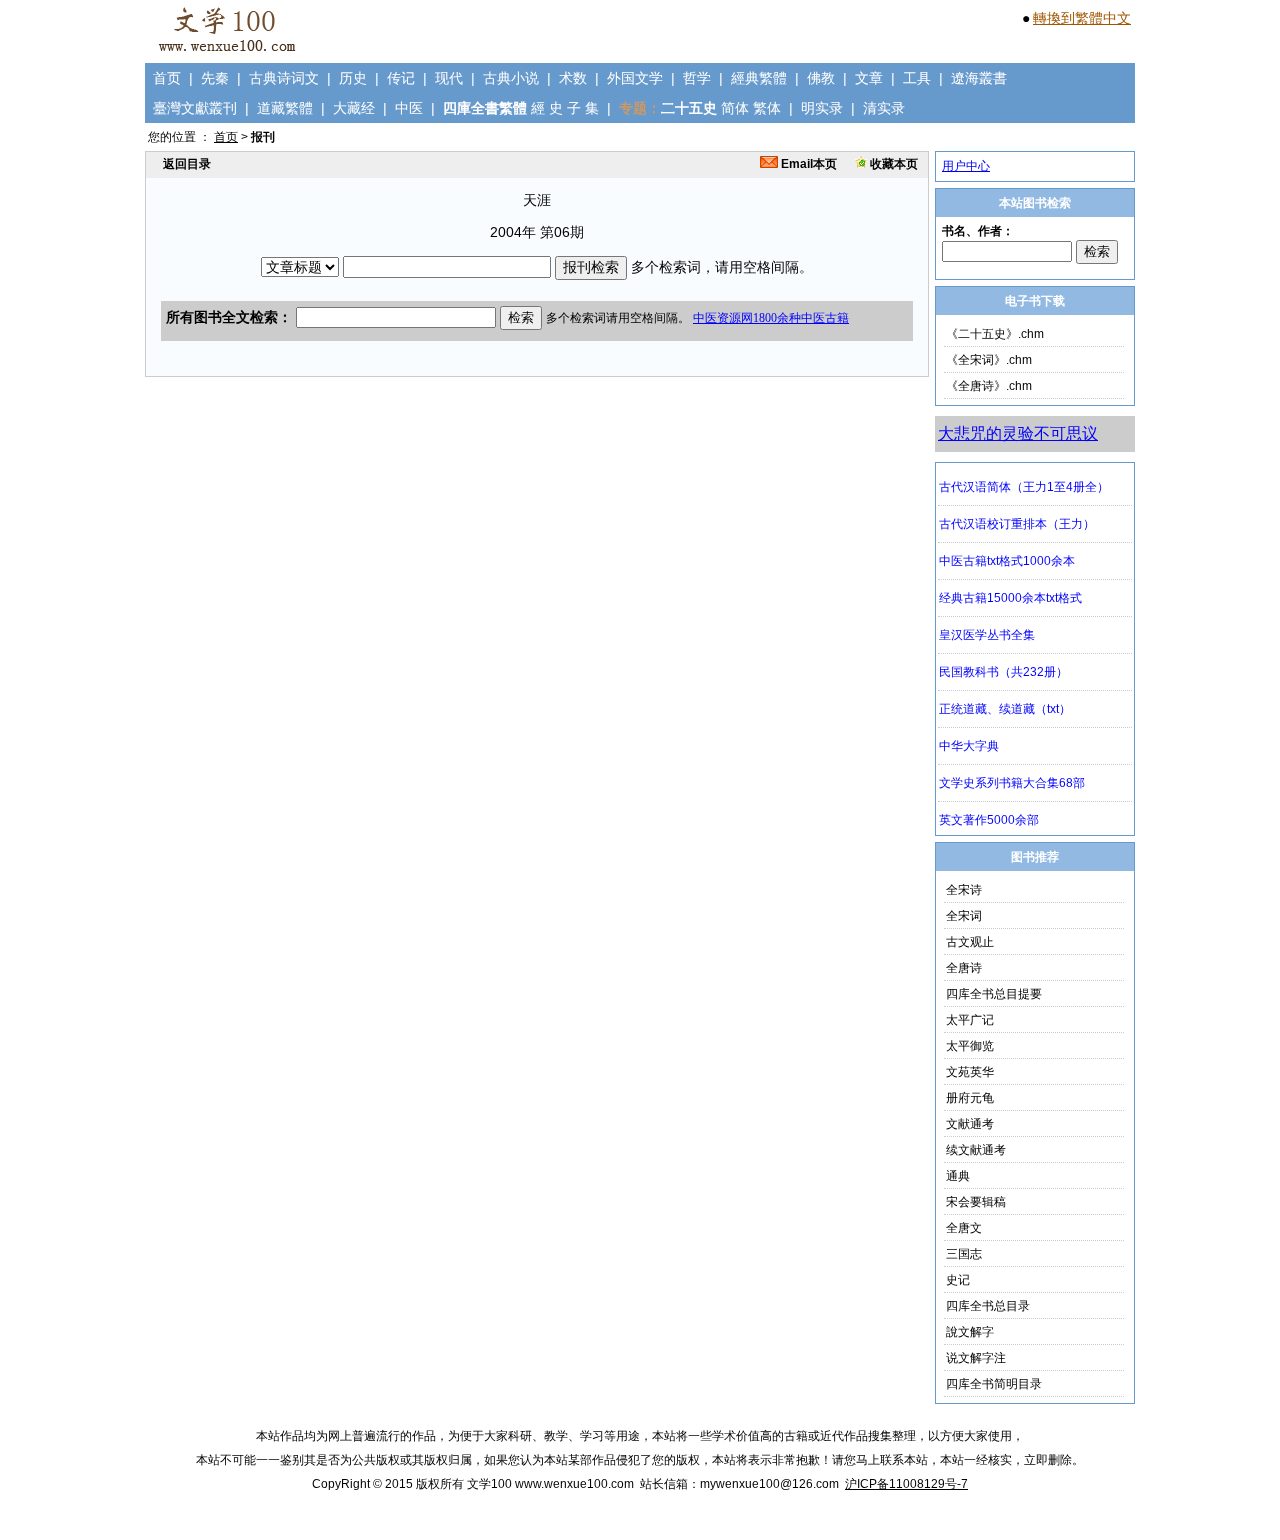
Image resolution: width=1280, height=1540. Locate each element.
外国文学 (635, 78)
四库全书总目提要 (994, 994)
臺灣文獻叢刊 (195, 108)
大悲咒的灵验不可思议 (1018, 433)
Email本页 (807, 164)
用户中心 (966, 166)
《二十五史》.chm (995, 334)
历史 (353, 78)
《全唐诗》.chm (989, 386)
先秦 (215, 78)
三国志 (964, 1254)
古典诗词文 (284, 78)
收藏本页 (892, 164)
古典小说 (511, 78)
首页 (167, 78)
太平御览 (970, 1046)
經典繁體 (759, 78)
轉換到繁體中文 (1082, 18)
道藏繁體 (285, 108)
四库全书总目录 (988, 1306)
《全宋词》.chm (989, 360)
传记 (401, 78)
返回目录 (187, 164)
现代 (449, 78)
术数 (573, 78)
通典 (958, 1176)
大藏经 (354, 108)
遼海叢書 (979, 78)
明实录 (822, 108)
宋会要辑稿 (976, 1202)
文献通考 (970, 1124)
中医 (409, 108)
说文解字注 (976, 1358)
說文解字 (970, 1332)
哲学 (697, 78)
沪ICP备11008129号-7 (906, 1484)
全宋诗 (964, 890)
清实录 (884, 108)
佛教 (821, 78)
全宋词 (964, 916)
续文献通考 (976, 1150)
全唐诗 (964, 968)
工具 (917, 78)
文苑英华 (970, 1072)
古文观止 (970, 942)
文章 (869, 78)
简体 (735, 108)
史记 (958, 1280)
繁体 (767, 108)
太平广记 (970, 1020)
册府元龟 (970, 1098)
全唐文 (964, 1228)
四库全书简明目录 (994, 1384)
